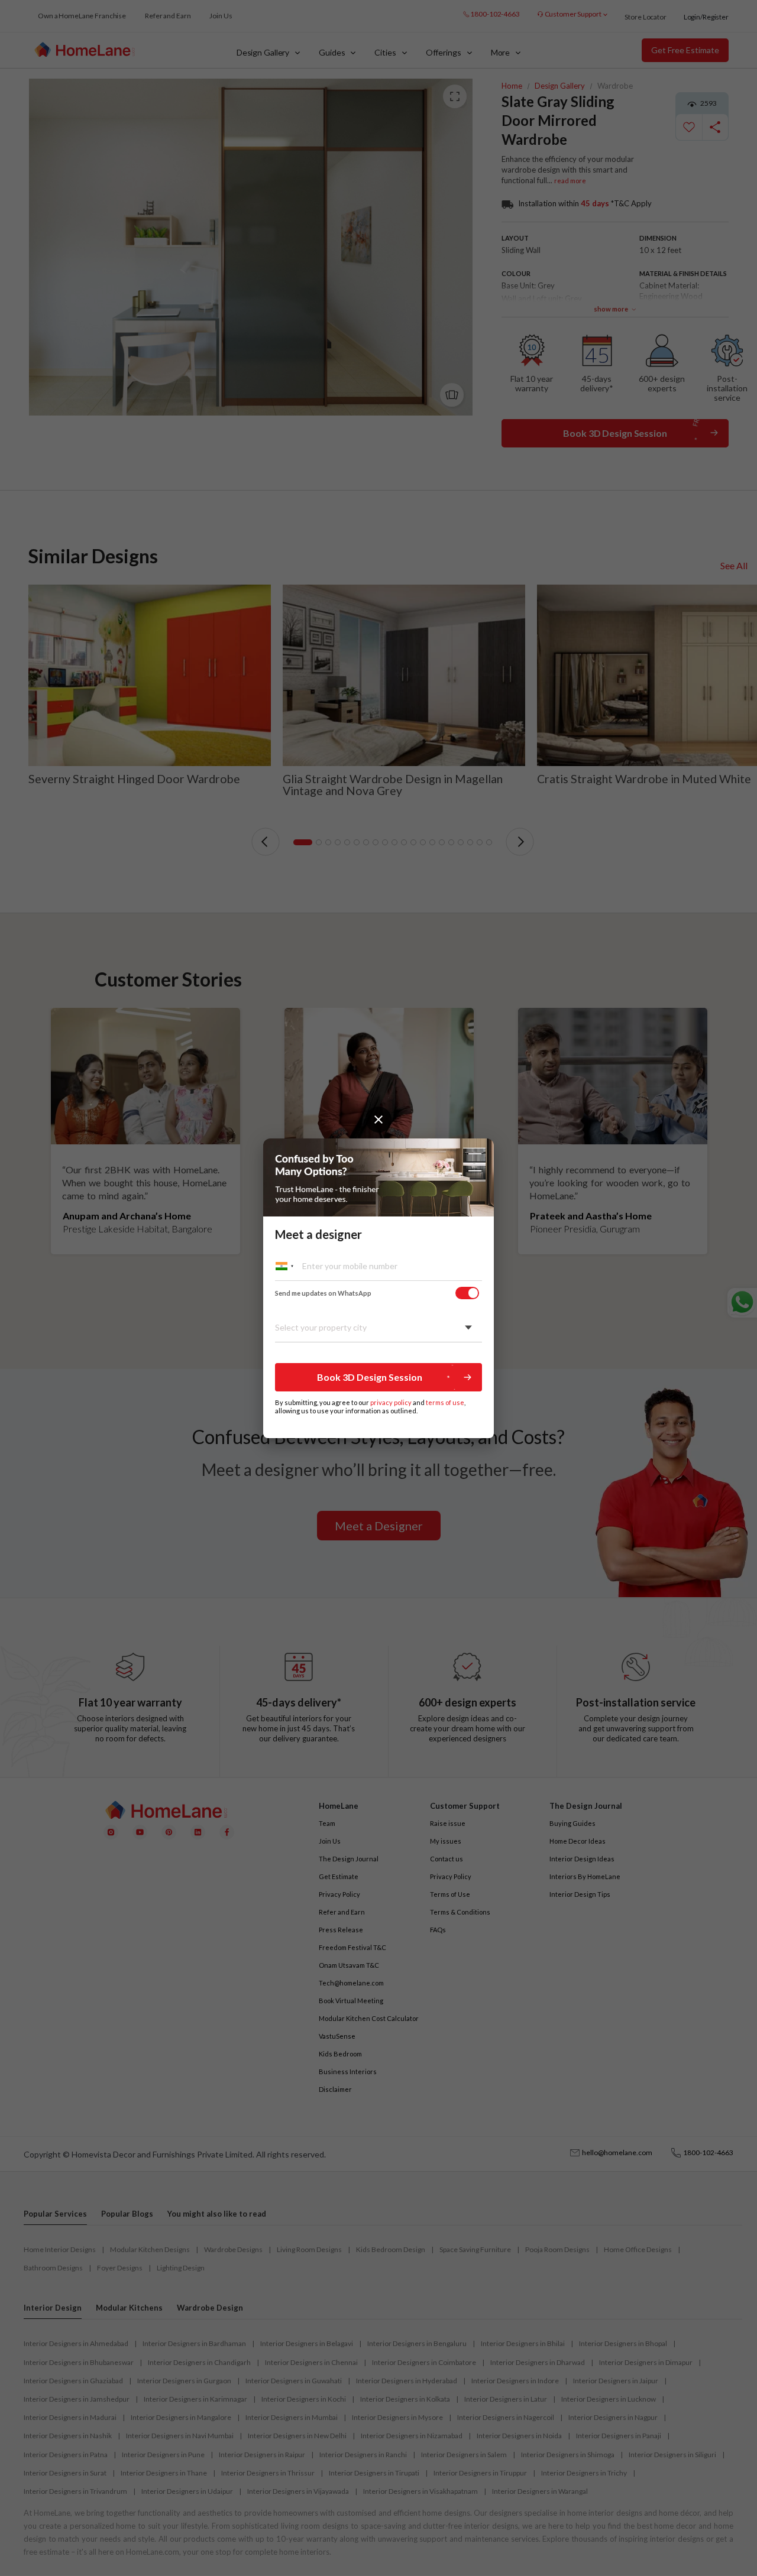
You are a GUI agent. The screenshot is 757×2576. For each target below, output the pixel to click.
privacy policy (391, 1402)
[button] (378, 1377)
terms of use (445, 1402)
